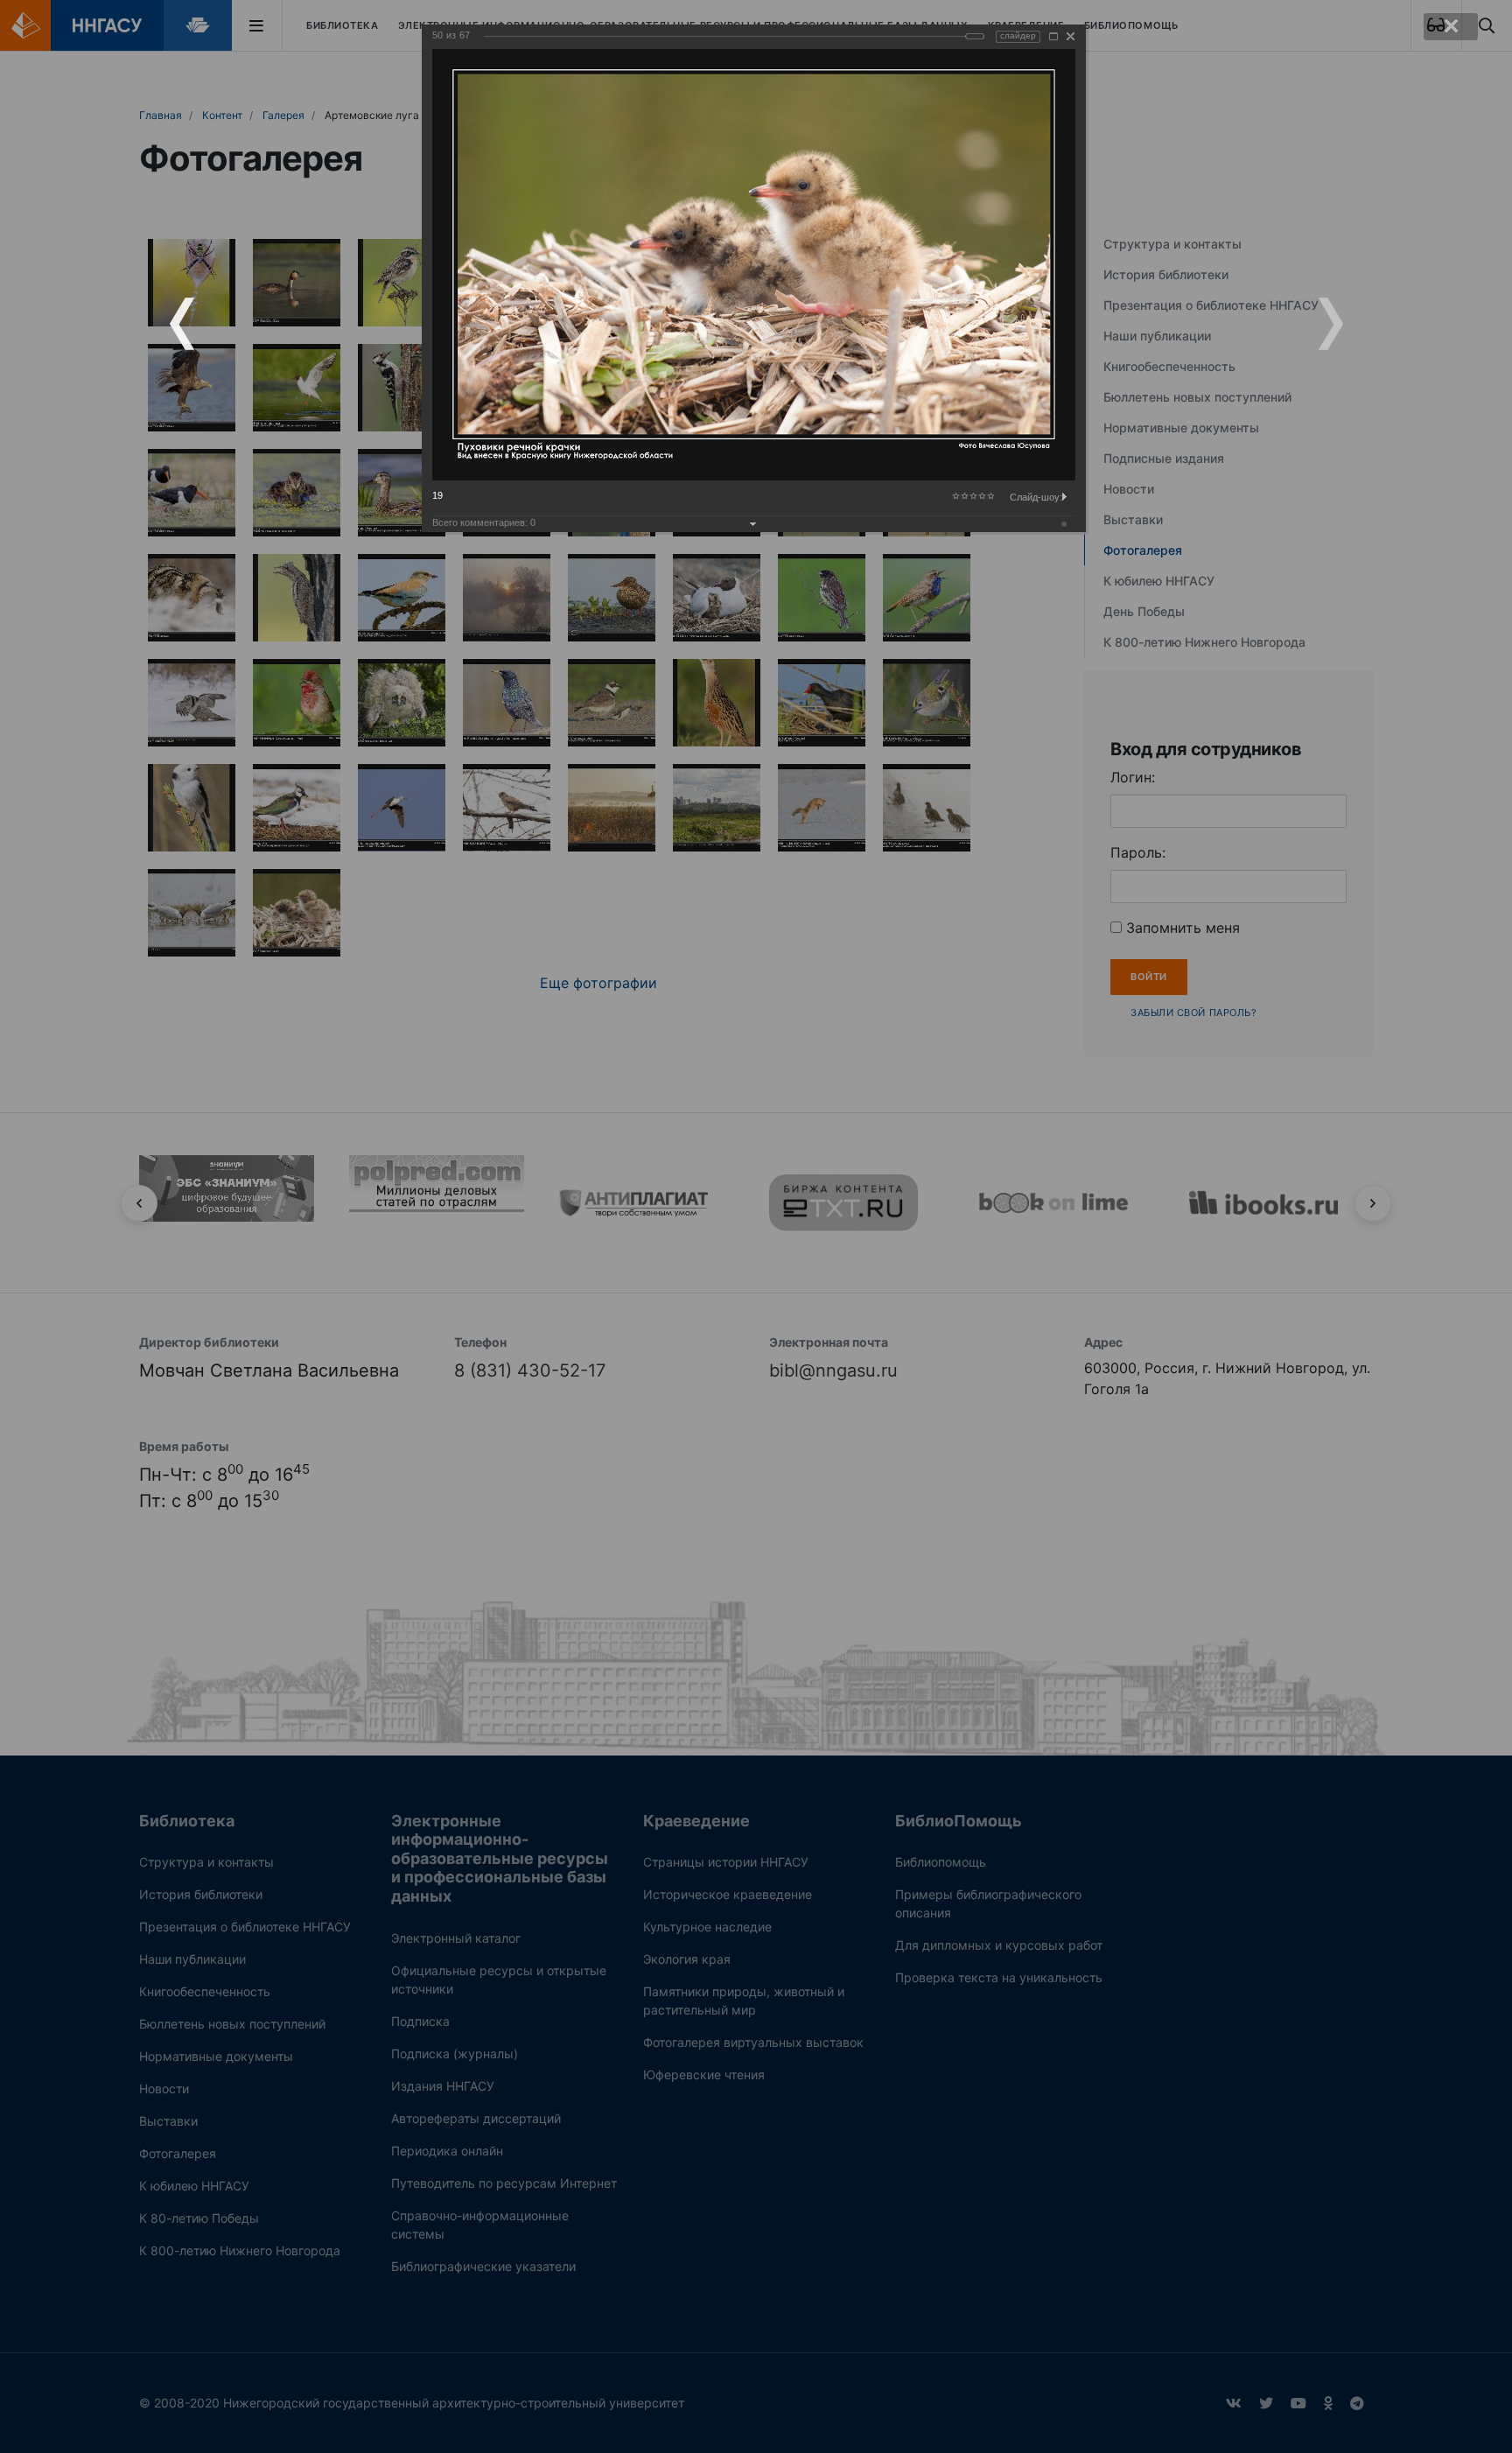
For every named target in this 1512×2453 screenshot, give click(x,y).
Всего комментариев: (484, 522)
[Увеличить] (1053, 36)
